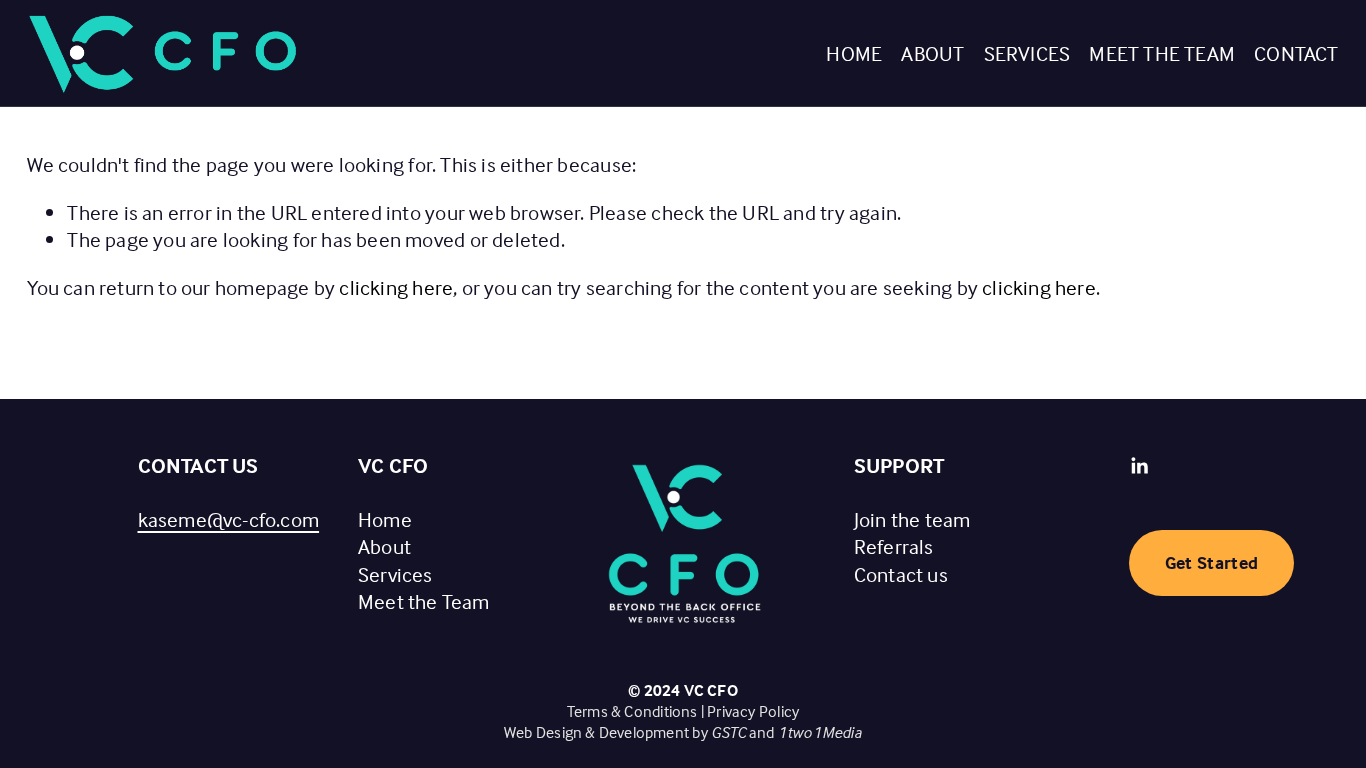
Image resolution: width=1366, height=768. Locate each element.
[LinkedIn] (1139, 466)
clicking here (396, 287)
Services (1027, 53)
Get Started (1212, 562)
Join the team (912, 519)
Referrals (894, 546)
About (932, 53)
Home (854, 53)
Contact (1296, 53)
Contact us (901, 574)
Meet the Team (1162, 53)
